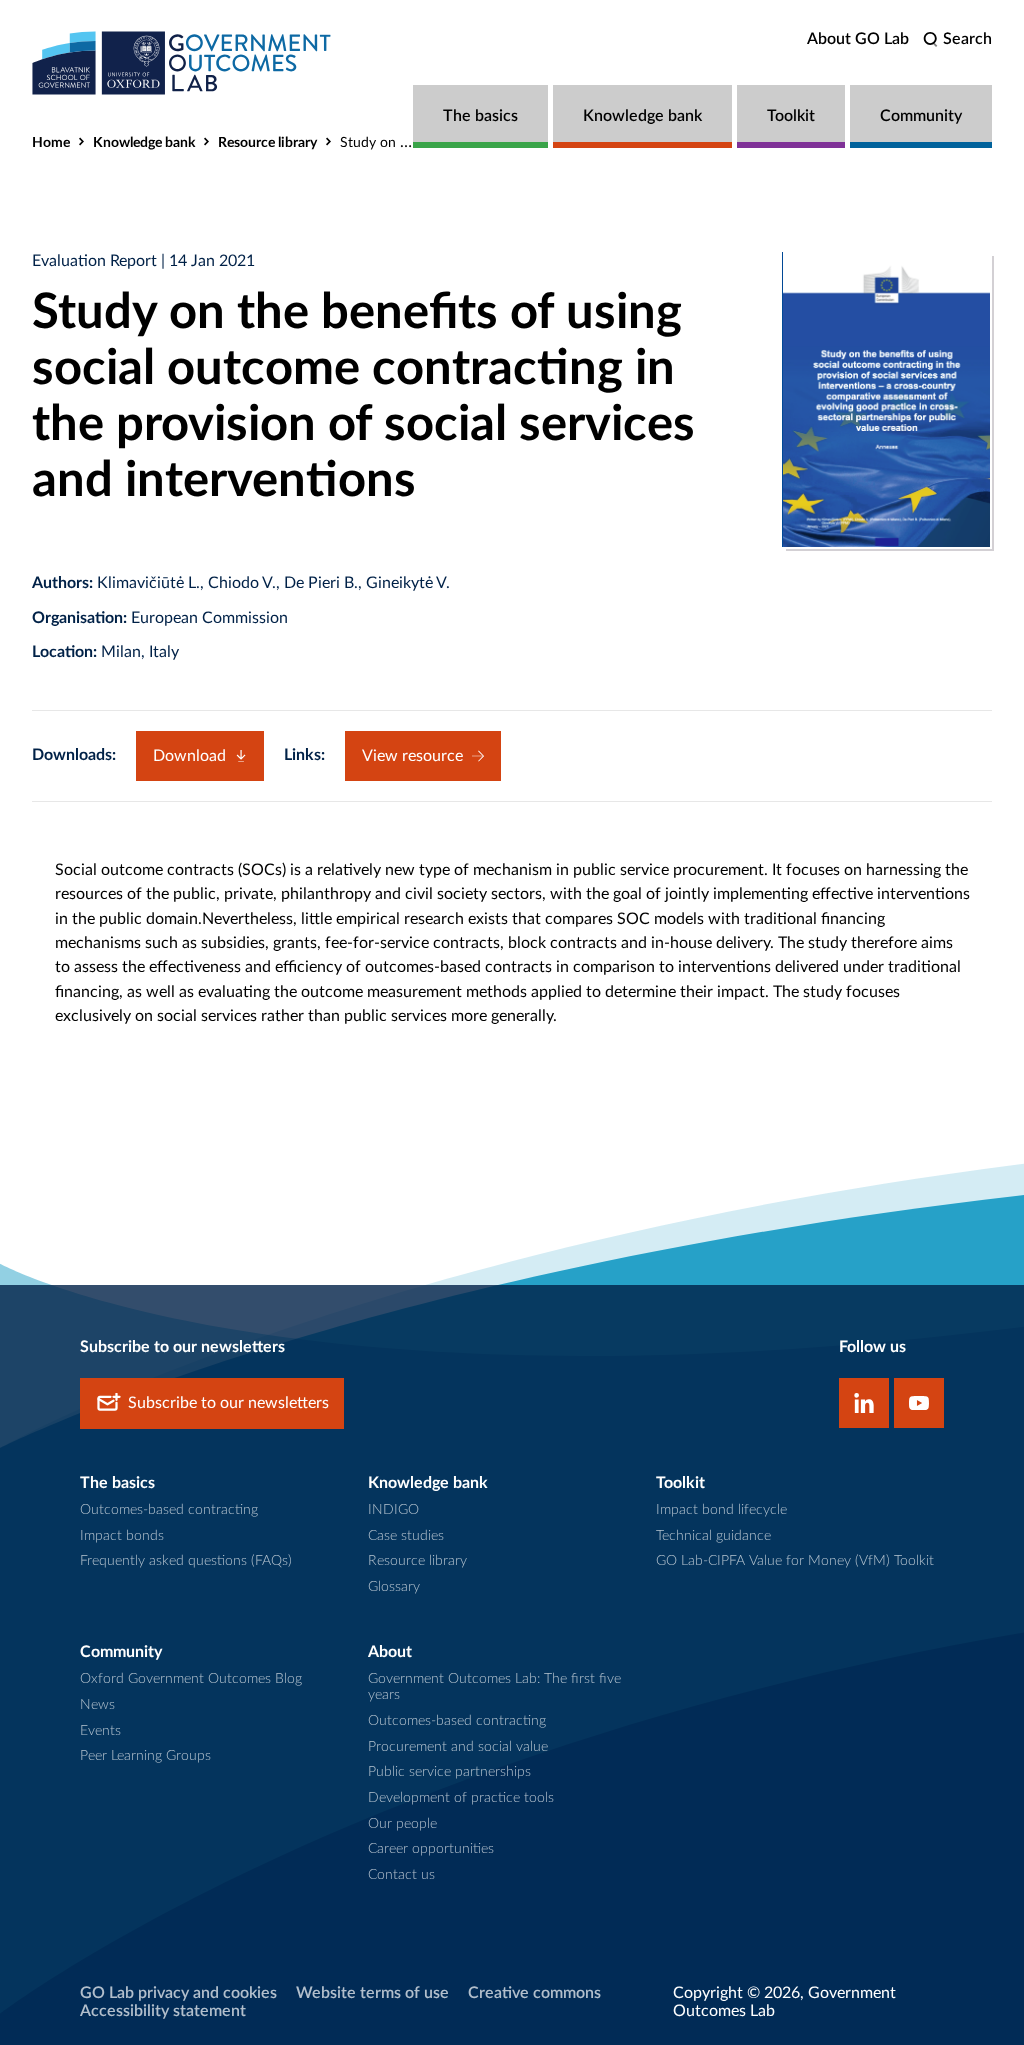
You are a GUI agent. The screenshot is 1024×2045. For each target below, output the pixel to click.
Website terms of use (372, 1993)
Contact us (401, 1875)
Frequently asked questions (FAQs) (186, 1561)
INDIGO (393, 1510)
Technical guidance (713, 1536)
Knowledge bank (642, 116)
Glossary (394, 1587)
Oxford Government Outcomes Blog (191, 1679)
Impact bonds (122, 1536)
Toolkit (791, 116)
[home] (182, 62)
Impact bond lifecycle (721, 1510)
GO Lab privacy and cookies (178, 1993)
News (97, 1705)
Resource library (267, 143)
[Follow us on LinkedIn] (864, 1403)
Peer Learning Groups (145, 1756)
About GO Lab (858, 39)
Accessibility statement (163, 2011)
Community (921, 116)
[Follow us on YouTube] (919, 1403)
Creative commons (534, 1993)
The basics (480, 116)
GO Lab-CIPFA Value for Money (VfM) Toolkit (795, 1561)
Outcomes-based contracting (169, 1510)
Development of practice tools (461, 1798)
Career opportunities (431, 1849)
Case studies (406, 1536)
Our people (402, 1824)
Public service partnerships (449, 1772)
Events (100, 1731)
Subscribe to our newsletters (228, 1403)
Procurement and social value (458, 1747)
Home (51, 143)
